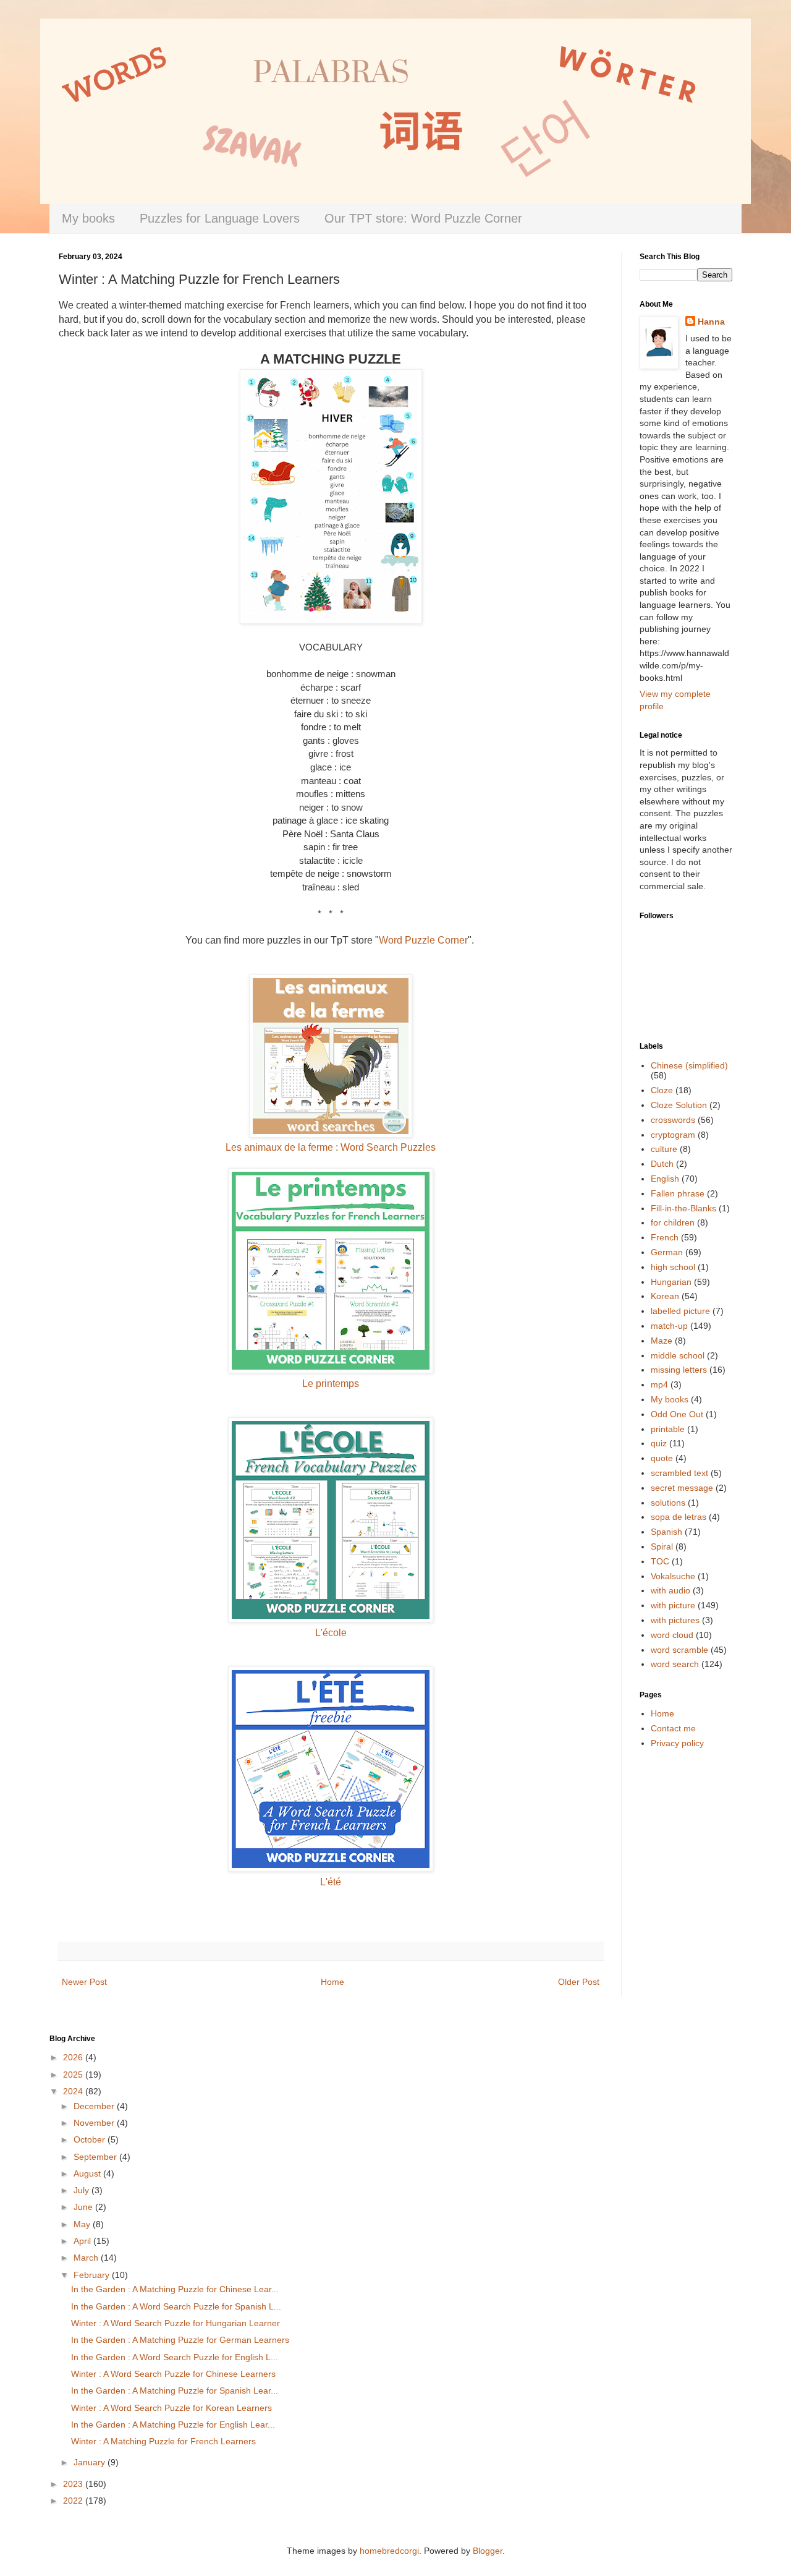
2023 (74, 2484)
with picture (673, 1605)
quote (662, 1458)
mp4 (659, 1384)
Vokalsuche (673, 1576)
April (83, 2241)
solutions (668, 1503)
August (88, 2173)
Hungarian (671, 1282)
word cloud (672, 1635)
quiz (659, 1443)
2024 (74, 2091)
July (82, 2190)
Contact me (673, 1728)
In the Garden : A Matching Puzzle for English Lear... (173, 2425)
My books (88, 218)
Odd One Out (677, 1414)
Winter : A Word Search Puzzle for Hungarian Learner (176, 2323)
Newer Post (84, 1982)
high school (673, 1267)
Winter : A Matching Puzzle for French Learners (163, 2441)
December (95, 2106)
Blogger (488, 2551)
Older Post (579, 1982)
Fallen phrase (678, 1193)
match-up (669, 1326)
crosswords (673, 1120)
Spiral (662, 1546)
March (87, 2258)
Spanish (666, 1532)
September (96, 2157)
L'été (331, 1882)
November (95, 2123)
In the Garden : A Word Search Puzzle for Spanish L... (176, 2306)
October (91, 2139)
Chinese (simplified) (689, 1065)
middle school (678, 1355)
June (84, 2207)
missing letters (679, 1370)
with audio (670, 1590)
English (665, 1179)
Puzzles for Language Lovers (220, 218)
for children (673, 1222)
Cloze (662, 1090)
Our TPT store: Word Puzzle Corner (423, 218)
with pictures (675, 1620)
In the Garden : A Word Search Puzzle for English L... (175, 2357)
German (667, 1252)
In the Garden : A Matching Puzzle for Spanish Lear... (175, 2390)
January (91, 2462)
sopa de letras (679, 1517)
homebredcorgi (389, 2551)
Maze (662, 1341)
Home (332, 1982)
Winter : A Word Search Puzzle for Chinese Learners (173, 2374)
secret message (682, 1488)
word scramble (679, 1650)
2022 (74, 2501)
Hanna (711, 322)
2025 (74, 2075)
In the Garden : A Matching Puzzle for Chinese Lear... (175, 2289)
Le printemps (331, 1384)
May (83, 2224)
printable (668, 1429)
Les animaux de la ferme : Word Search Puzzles (331, 1147)
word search (675, 1664)
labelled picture (680, 1311)
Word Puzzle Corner (423, 940)
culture (664, 1149)
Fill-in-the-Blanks (683, 1208)
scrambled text (679, 1473)
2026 (74, 2057)
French (665, 1237)
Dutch (662, 1164)
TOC (660, 1561)
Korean (665, 1296)
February (93, 2275)
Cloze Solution (679, 1105)
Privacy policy (677, 1743)
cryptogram (673, 1135)
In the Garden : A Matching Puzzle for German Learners (180, 2340)
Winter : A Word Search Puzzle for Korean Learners (171, 2408)
